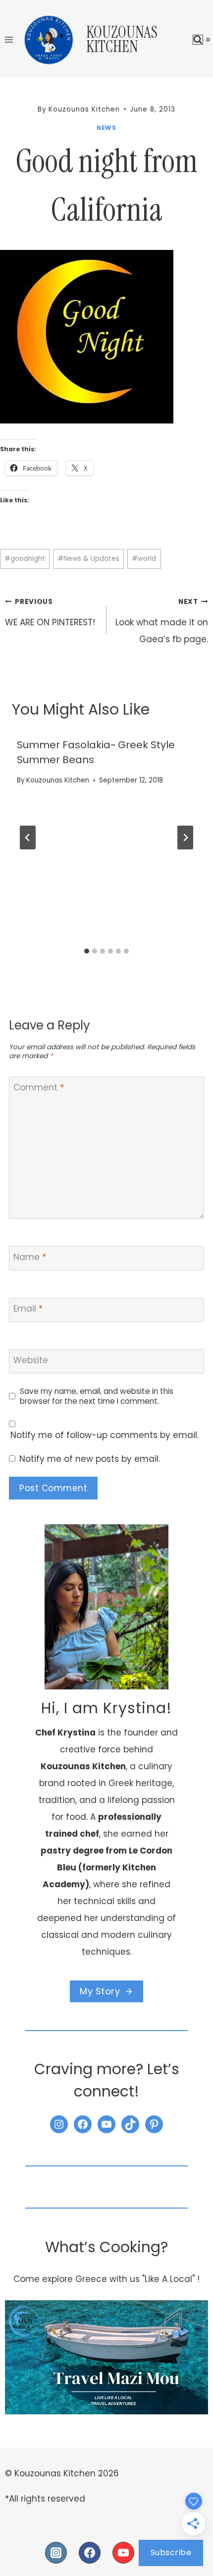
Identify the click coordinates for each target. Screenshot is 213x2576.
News (106, 128)
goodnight (25, 559)
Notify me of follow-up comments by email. (105, 1435)
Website (31, 1360)
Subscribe (171, 2552)
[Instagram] (56, 2553)
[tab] (87, 951)
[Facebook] (90, 2553)
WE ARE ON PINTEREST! (50, 613)
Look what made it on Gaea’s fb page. (162, 621)
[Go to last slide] (28, 838)
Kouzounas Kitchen (58, 780)
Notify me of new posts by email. (90, 1459)
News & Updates (88, 559)
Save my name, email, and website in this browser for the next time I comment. (97, 1396)
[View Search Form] (198, 40)
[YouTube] (123, 2553)
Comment (39, 1088)
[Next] (185, 838)
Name (30, 1257)
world (144, 559)
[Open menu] (9, 39)
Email (28, 1309)
